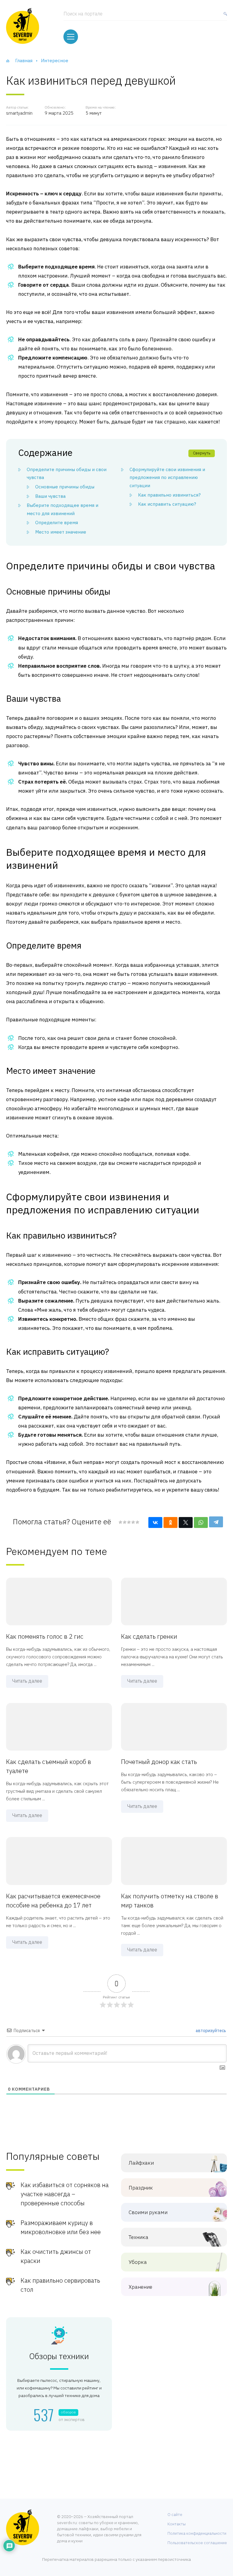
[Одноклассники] (171, 1522)
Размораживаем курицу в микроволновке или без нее (61, 2227)
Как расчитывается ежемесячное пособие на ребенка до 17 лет (53, 1901)
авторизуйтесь (210, 2031)
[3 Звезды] (129, 1522)
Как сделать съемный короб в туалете (49, 1766)
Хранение (140, 2287)
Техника (138, 2237)
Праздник (141, 2188)
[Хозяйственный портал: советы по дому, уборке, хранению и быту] (23, 26)
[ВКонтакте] (155, 1522)
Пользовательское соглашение (197, 2543)
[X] (186, 1522)
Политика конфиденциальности (197, 2533)
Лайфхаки (141, 2163)
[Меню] (71, 37)
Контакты (177, 2524)
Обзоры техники (59, 2356)
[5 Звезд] (137, 1522)
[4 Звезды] (133, 1522)
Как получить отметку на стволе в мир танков (170, 1901)
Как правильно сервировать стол (60, 2285)
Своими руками (148, 2212)
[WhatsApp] (201, 1522)
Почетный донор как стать (159, 1762)
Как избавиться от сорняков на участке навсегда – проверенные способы (65, 2194)
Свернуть (202, 453)
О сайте (175, 2515)
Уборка (138, 2262)
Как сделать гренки (149, 1636)
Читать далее (27, 1681)
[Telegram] (216, 1522)
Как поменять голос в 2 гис (45, 1636)
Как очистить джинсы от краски (56, 2256)
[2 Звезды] (124, 1522)
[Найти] (224, 16)
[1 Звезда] (120, 1522)
